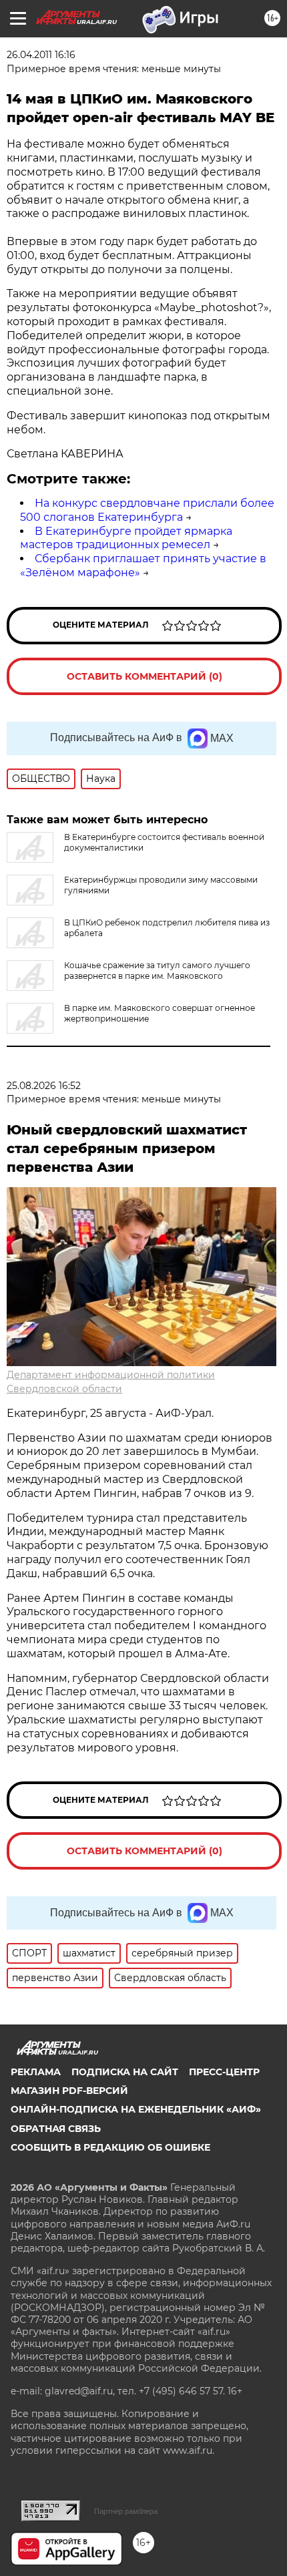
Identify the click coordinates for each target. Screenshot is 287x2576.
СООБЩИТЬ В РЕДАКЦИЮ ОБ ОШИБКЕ (110, 2147)
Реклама (36, 2072)
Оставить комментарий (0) (145, 676)
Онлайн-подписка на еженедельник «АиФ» (136, 2109)
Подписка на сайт (125, 2072)
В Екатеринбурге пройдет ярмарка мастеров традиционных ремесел (126, 538)
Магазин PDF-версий (69, 2091)
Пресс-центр (224, 2072)
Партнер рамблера (126, 2511)
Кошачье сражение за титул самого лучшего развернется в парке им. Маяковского (157, 971)
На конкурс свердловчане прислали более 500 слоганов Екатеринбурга (147, 510)
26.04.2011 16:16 (41, 55)
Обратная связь (56, 2129)
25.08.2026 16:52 (44, 1086)
